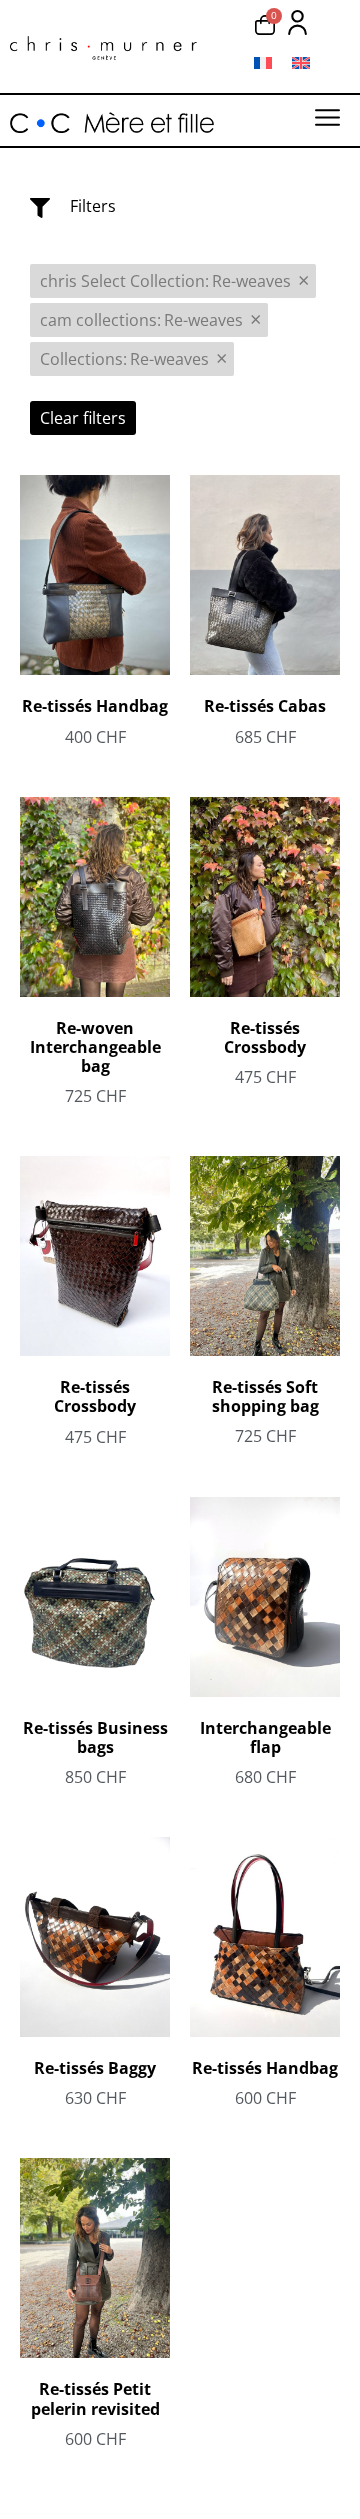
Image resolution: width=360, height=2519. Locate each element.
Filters (93, 206)
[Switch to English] (301, 62)
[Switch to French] (263, 62)
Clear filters (83, 418)
